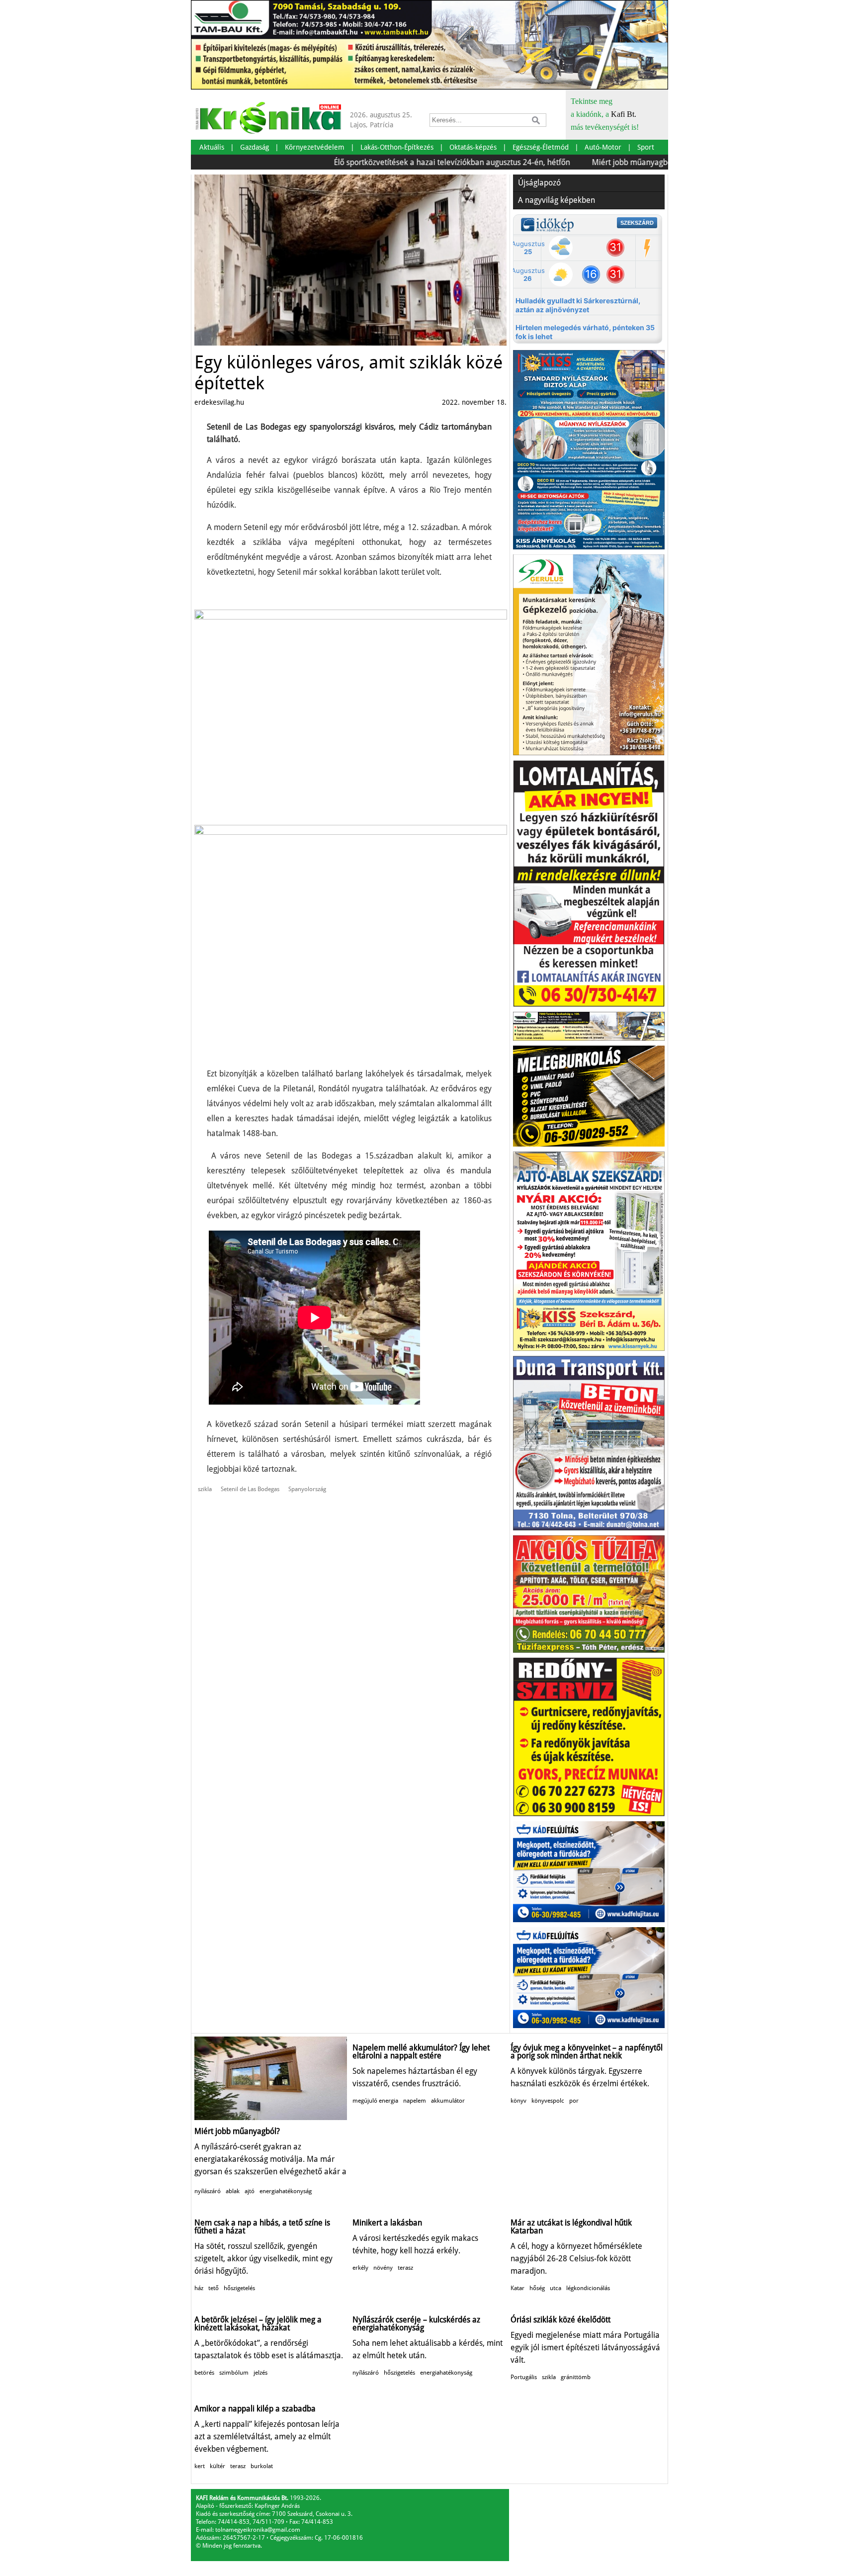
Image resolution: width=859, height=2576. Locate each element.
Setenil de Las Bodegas (250, 1489)
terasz (405, 2268)
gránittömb (576, 2377)
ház (199, 2288)
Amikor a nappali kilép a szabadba (255, 2409)
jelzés (260, 2373)
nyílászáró (208, 2191)
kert (200, 2466)
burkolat (262, 2466)
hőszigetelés (239, 2288)
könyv (518, 2101)
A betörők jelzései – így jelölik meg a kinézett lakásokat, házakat (258, 2324)
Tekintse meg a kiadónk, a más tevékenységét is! (605, 114)
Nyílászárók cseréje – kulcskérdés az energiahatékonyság (416, 2324)
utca (556, 2288)
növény (383, 2268)
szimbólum (234, 2373)
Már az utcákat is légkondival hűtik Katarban (571, 2227)
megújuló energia (375, 2101)
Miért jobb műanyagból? (580, 162)
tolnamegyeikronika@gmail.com (258, 2530)
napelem (415, 2101)
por (574, 2101)
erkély (360, 2268)
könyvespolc (548, 2101)
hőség (537, 2288)
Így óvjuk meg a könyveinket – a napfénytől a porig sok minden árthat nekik (587, 2052)
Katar (517, 2288)
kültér (217, 2466)
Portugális (524, 2377)
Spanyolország (307, 1489)
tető (214, 2288)
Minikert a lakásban (387, 2223)
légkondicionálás (588, 2288)
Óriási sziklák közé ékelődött (560, 2320)
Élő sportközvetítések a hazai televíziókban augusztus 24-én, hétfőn (397, 162)
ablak (233, 2191)
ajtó (250, 2191)
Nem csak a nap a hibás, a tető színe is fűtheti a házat (262, 2227)
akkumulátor (448, 2101)
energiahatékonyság (286, 2191)
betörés (204, 2373)
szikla (205, 1489)
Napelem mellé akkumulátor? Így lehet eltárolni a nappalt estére (421, 2052)
